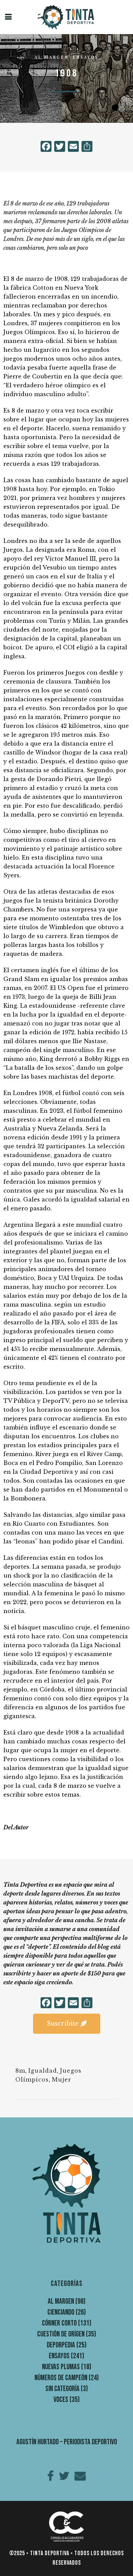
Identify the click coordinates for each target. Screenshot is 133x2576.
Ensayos (86, 57)
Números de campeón (61, 2378)
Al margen (51, 57)
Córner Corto (59, 2323)
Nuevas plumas (61, 2367)
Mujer (62, 2079)
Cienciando (61, 2312)
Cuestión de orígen (61, 2334)
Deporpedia (61, 2345)
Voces (61, 2400)
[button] (67, 2024)
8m (20, 2071)
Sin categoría (62, 2389)
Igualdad (43, 2071)
